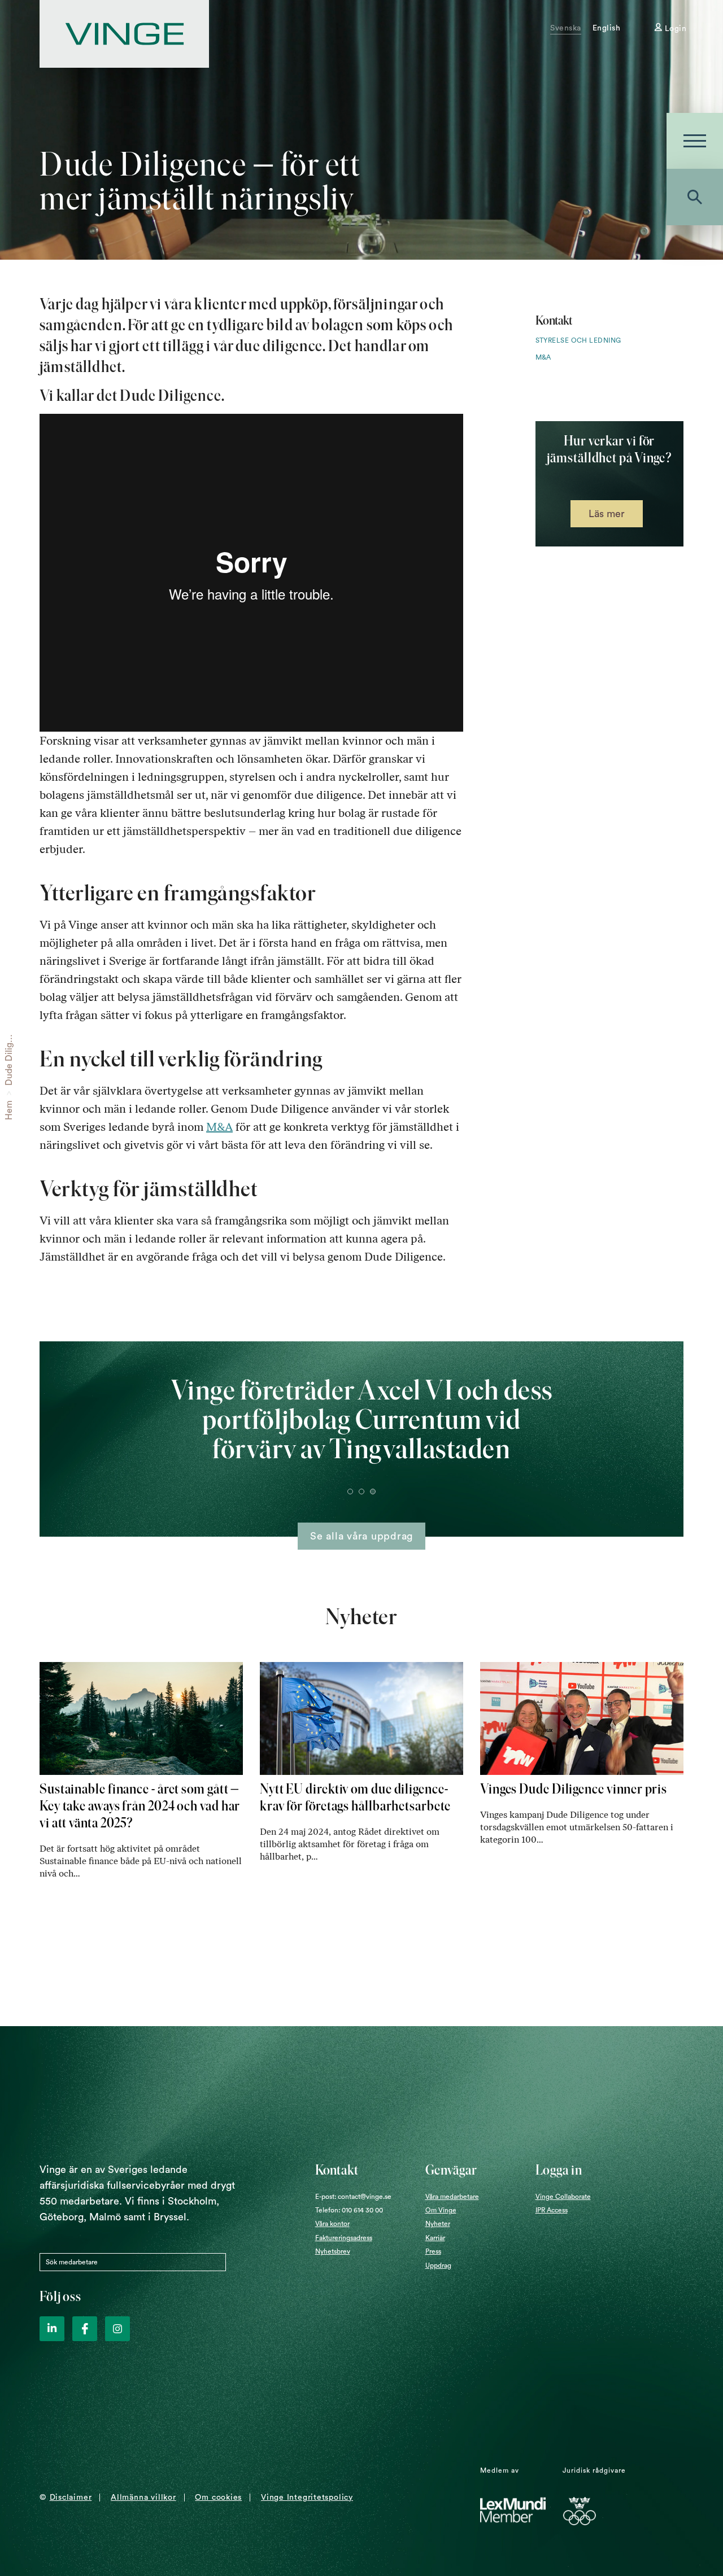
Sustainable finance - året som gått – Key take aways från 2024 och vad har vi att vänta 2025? (140, 1806)
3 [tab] (373, 1492)
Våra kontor (332, 2224)
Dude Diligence (9, 1054)
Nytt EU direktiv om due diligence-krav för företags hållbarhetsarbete (355, 1797)
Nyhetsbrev (333, 2251)
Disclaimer (71, 2498)
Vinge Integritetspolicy (307, 2498)
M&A (219, 1127)
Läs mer (607, 514)
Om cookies (218, 2498)
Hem (9, 1110)
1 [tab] (350, 1492)
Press (433, 2251)
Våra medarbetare (452, 2197)
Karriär (435, 2238)
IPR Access (552, 2210)
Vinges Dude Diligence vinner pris (574, 1789)
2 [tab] (361, 1492)
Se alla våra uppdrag (361, 1536)
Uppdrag (438, 2266)
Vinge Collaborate (563, 2197)
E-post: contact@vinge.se (353, 2197)
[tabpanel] (361, 1431)
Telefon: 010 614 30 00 (349, 2210)
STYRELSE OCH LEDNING (578, 340)
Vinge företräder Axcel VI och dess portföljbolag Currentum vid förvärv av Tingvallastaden (362, 1419)
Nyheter (438, 2224)
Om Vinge (441, 2210)
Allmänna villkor (143, 2498)
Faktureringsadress (344, 2238)
